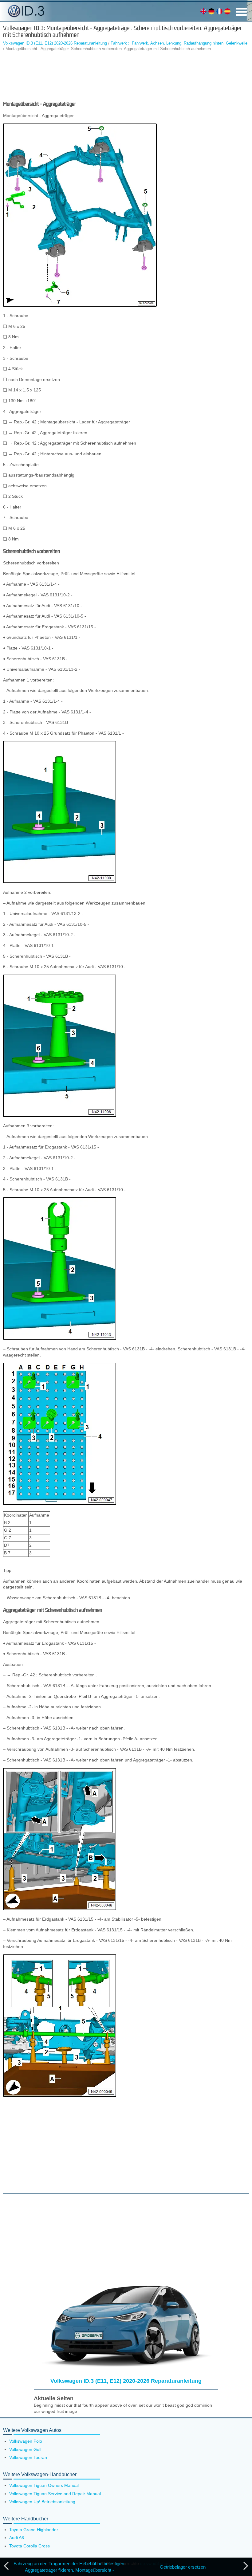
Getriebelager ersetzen (183, 2567)
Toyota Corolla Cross (30, 2546)
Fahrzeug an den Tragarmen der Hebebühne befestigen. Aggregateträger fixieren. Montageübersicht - (69, 2567)
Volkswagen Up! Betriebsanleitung (42, 2502)
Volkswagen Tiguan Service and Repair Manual (55, 2494)
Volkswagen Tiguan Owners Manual (44, 2485)
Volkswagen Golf (25, 2449)
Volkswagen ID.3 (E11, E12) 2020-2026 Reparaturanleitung (55, 43)
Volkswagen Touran (28, 2457)
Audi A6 (17, 2538)
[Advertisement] (126, 76)
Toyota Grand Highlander (34, 2530)
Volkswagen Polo (26, 2441)
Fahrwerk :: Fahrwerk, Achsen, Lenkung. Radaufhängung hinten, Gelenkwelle (179, 43)
